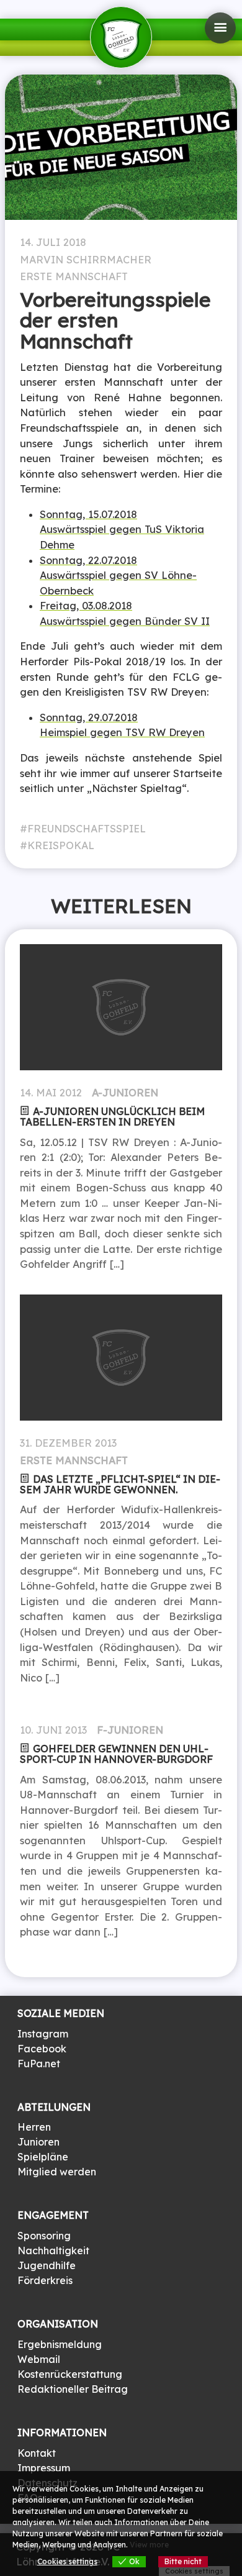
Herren (34, 2127)
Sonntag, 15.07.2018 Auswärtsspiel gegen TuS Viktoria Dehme (122, 530)
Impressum (44, 2468)
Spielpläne (43, 2157)
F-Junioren (130, 1730)
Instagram (43, 2034)
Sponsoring (44, 2236)
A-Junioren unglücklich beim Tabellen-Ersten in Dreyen (112, 1117)
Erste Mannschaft (74, 276)
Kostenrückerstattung (70, 2374)
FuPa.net (39, 2064)
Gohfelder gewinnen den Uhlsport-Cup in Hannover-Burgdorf (116, 1754)
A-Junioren (125, 1093)
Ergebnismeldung (60, 2344)
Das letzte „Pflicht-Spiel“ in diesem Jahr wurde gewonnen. (120, 1484)
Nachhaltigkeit (53, 2251)
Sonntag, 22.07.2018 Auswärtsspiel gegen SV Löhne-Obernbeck (118, 576)
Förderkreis (45, 2280)
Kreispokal (61, 845)
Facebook (42, 2049)
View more (149, 2545)
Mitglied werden (57, 2172)
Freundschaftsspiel (87, 829)
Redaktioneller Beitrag (73, 2389)
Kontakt (37, 2453)
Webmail (39, 2359)
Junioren (38, 2142)
